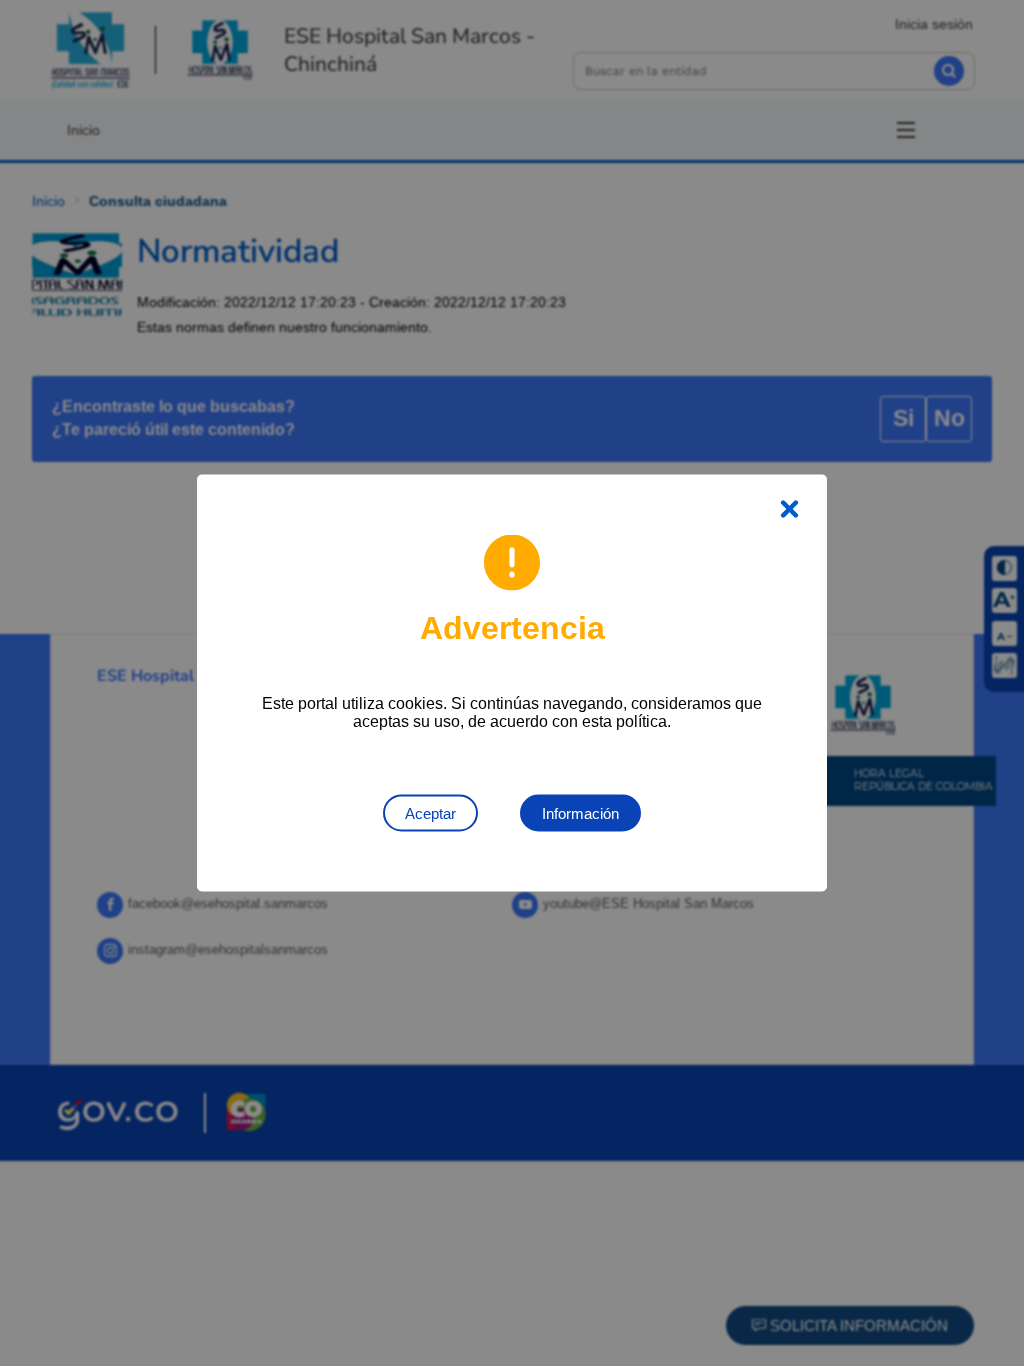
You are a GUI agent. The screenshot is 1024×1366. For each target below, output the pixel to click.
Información (580, 813)
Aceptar (430, 813)
